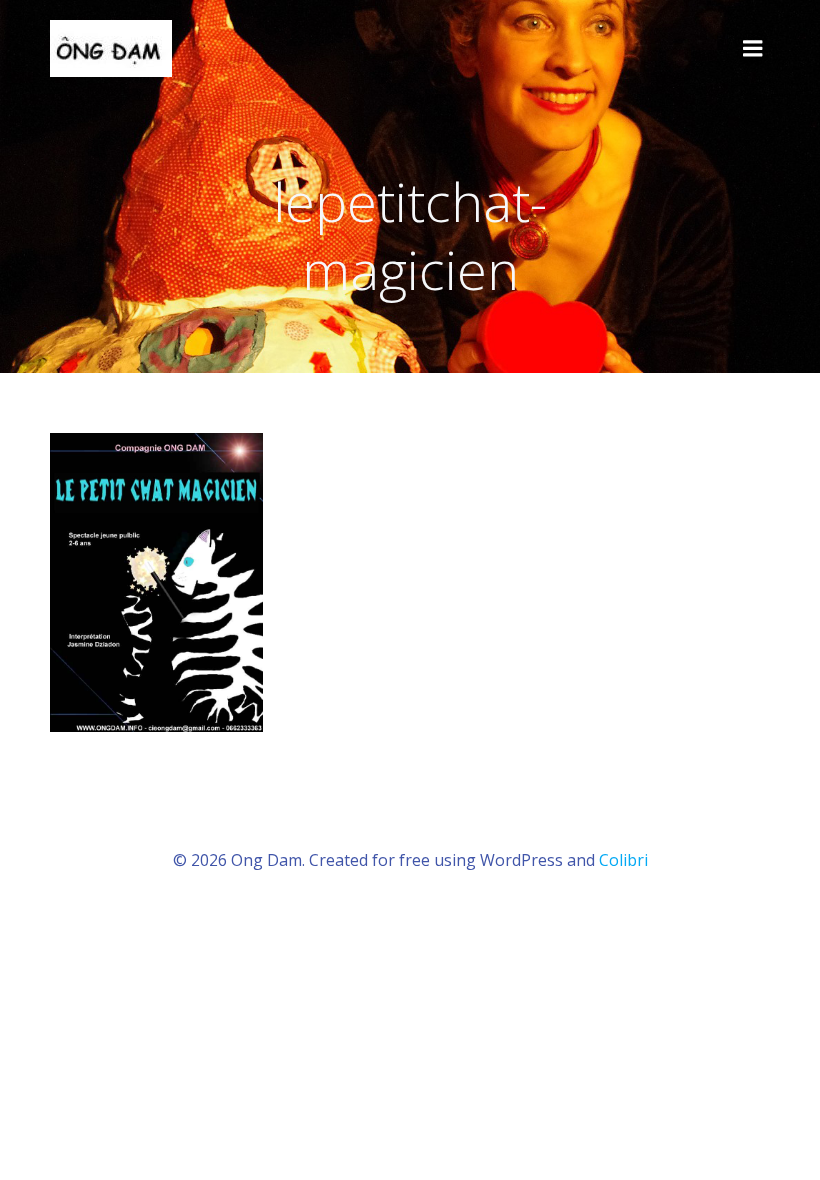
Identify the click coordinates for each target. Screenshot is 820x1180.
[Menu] (753, 49)
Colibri (623, 860)
